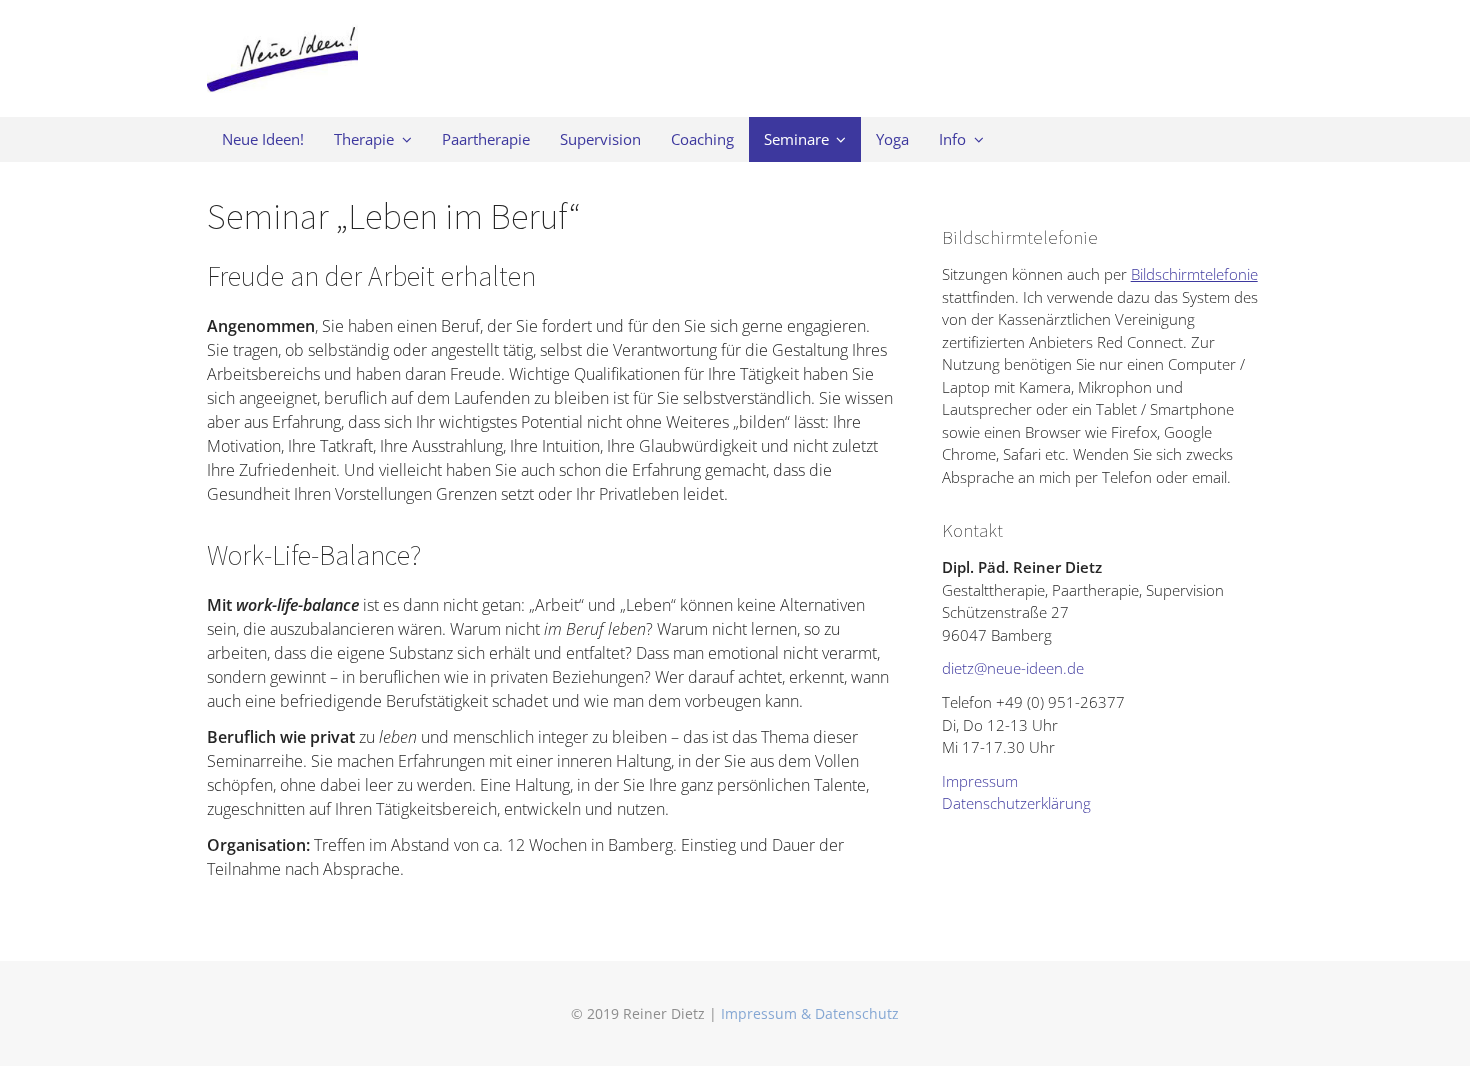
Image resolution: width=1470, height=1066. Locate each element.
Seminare (796, 139)
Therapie (364, 139)
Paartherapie (486, 139)
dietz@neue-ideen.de (1013, 668)
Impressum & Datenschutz (810, 1013)
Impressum (980, 781)
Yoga (892, 139)
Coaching (702, 139)
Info (952, 139)
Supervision (600, 139)
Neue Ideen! (263, 139)
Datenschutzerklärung (1016, 803)
